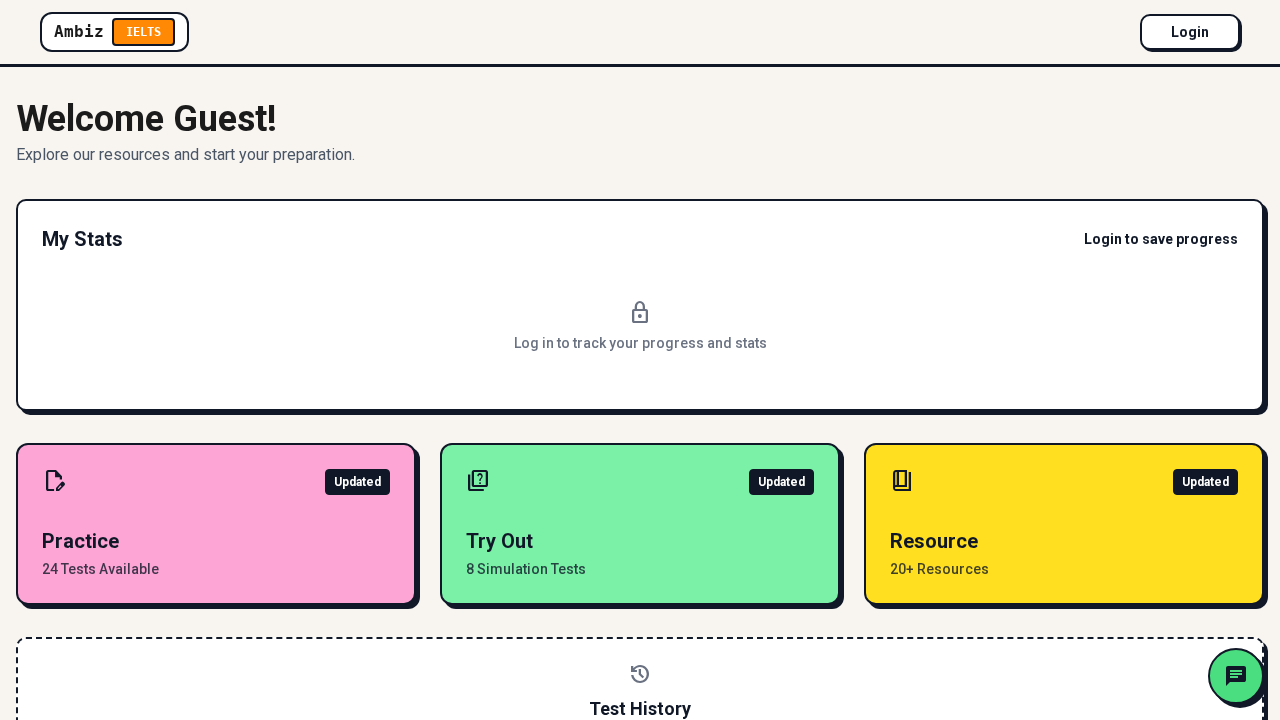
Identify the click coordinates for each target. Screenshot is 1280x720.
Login (1190, 32)
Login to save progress (1161, 239)
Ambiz (107, 31)
